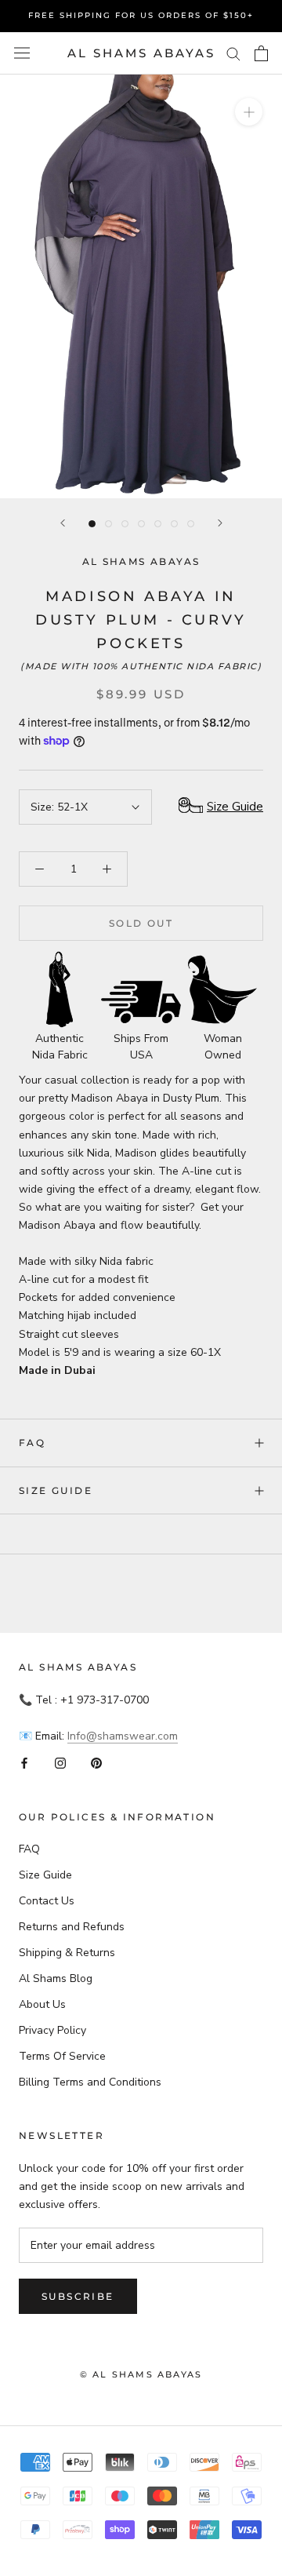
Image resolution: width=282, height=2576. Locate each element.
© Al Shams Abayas (141, 2374)
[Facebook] (24, 1763)
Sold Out (141, 923)
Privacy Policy (52, 2030)
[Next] (220, 523)
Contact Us (47, 1901)
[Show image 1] (92, 524)
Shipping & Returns (67, 1953)
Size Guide (56, 1490)
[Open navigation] (22, 53)
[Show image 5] (158, 524)
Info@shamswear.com (123, 1736)
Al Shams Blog (56, 1978)
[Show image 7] (191, 524)
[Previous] (63, 523)
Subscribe (78, 2296)
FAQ (32, 1443)
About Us (42, 2004)
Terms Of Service (62, 2056)
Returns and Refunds (72, 1927)
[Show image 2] (108, 524)
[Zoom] (249, 112)
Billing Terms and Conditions (90, 2082)
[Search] (233, 53)
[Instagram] (60, 1763)
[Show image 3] (125, 524)
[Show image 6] (174, 524)
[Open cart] (261, 53)
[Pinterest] (96, 1763)
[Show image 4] (141, 524)
